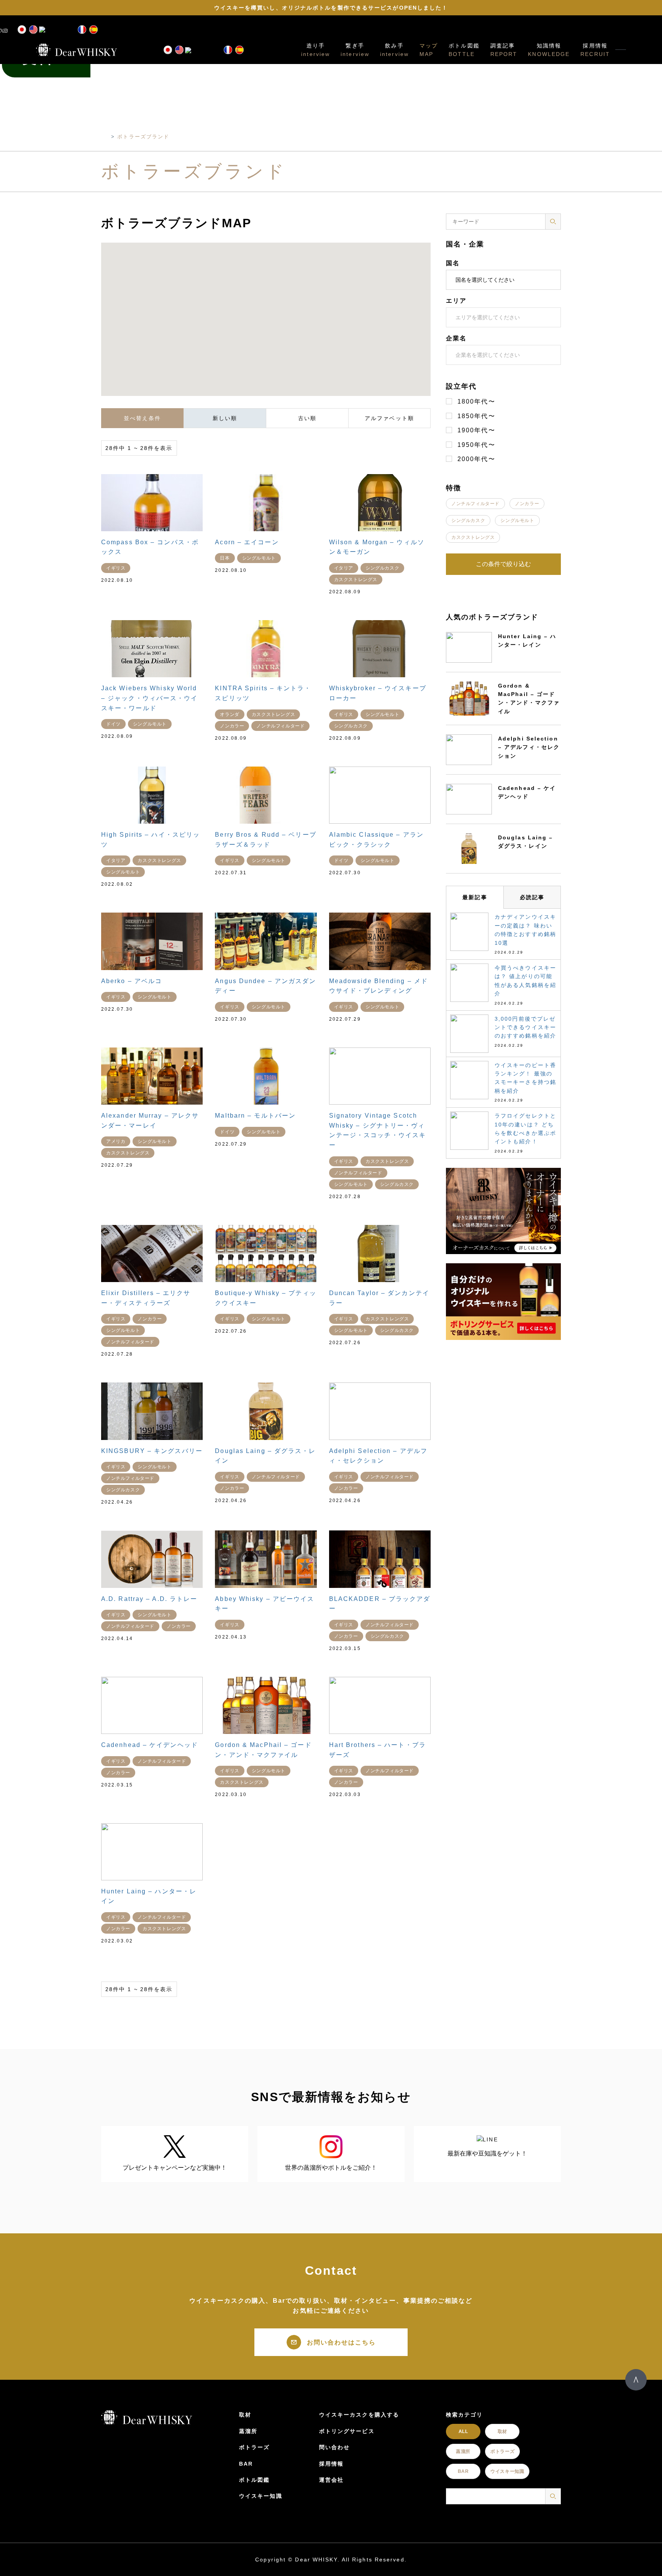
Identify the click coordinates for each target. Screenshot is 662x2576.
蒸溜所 (248, 2431)
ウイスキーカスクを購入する (359, 2415)
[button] (290, 329)
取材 (245, 2415)
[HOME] (105, 137)
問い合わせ (335, 2447)
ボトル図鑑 (464, 46)
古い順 (307, 418)
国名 (453, 263)
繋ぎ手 (355, 46)
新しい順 (225, 418)
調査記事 (503, 46)
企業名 (456, 338)
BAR (246, 2464)
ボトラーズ (255, 2447)
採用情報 (595, 46)
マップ (429, 46)
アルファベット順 (389, 418)
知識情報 (549, 46)
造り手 (316, 46)
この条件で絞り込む (503, 564)
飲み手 (394, 46)
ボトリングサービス (347, 2431)
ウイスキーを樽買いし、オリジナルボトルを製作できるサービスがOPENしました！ (331, 8)
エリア (456, 301)
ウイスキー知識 (261, 2496)
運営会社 (331, 2480)
